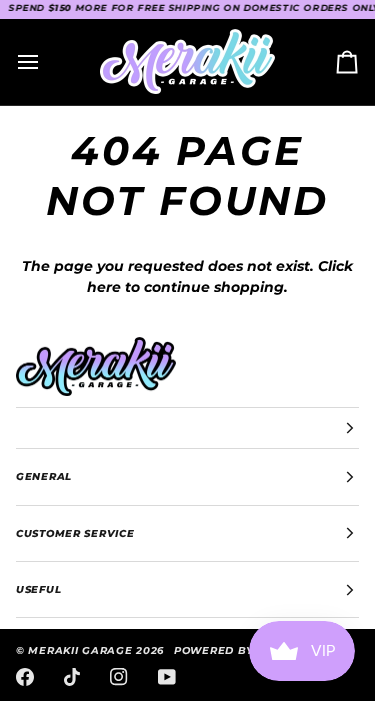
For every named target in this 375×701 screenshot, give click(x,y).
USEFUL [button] (38, 589)
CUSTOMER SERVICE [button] (75, 533)
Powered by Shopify (241, 650)
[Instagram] (119, 677)
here (104, 287)
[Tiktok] (72, 677)
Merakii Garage (80, 650)
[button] (187, 428)
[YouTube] (167, 677)
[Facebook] (25, 677)
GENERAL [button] (44, 476)
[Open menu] (46, 62)
